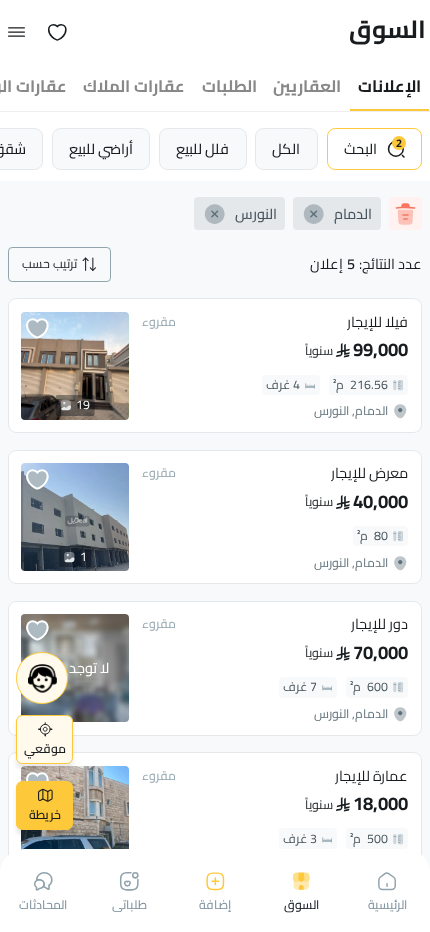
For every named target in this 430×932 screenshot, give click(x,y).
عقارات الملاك (134, 86)
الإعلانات (389, 86)
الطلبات (229, 86)
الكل (286, 148)
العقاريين (307, 86)
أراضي (101, 148)
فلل (202, 148)
